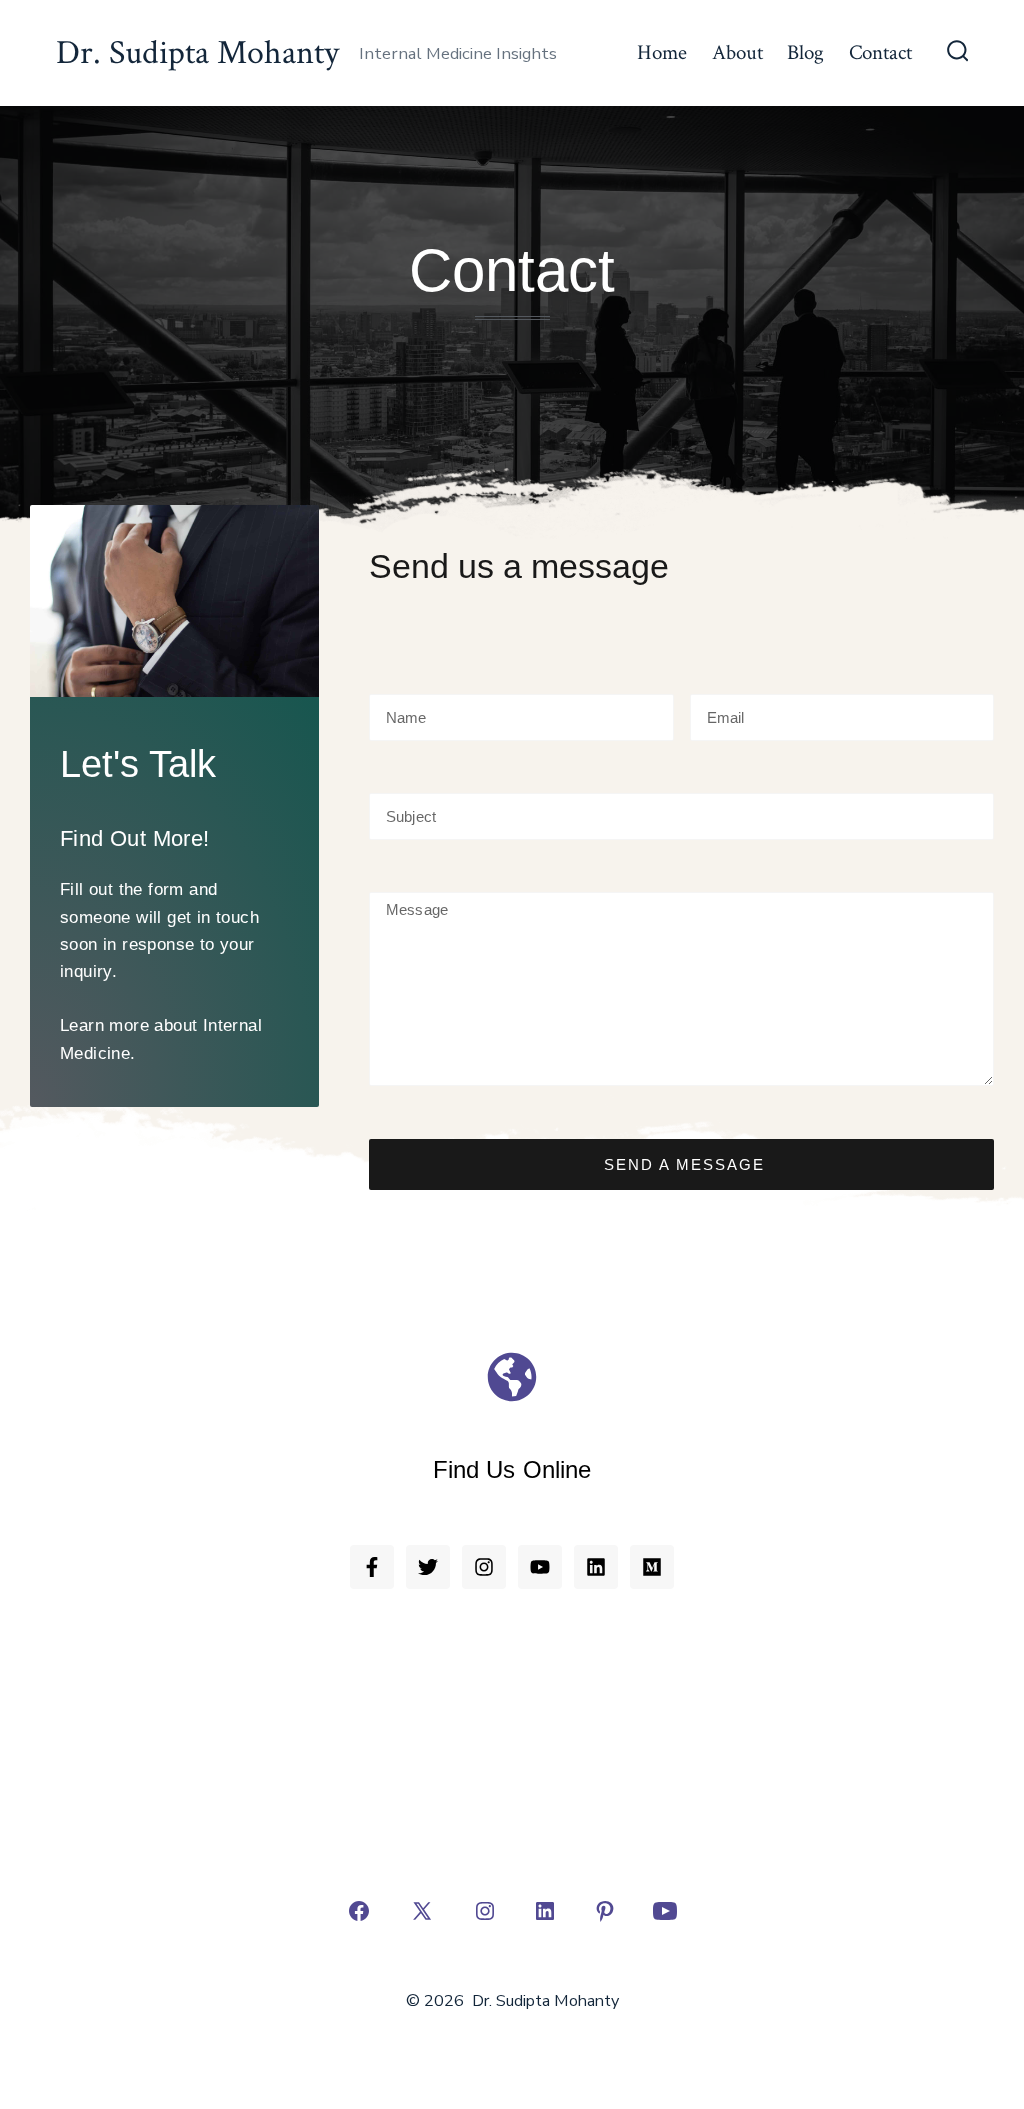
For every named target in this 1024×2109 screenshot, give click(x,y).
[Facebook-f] (372, 1567)
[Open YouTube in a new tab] (665, 1911)
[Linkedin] (596, 1567)
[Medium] (652, 1567)
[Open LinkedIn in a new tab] (545, 1911)
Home (662, 52)
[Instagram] (484, 1567)
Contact (880, 52)
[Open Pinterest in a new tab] (605, 1911)
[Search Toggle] (958, 53)
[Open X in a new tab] (422, 1911)
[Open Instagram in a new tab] (485, 1911)
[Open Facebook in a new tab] (359, 1911)
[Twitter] (428, 1567)
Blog (805, 52)
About (737, 52)
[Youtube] (540, 1567)
